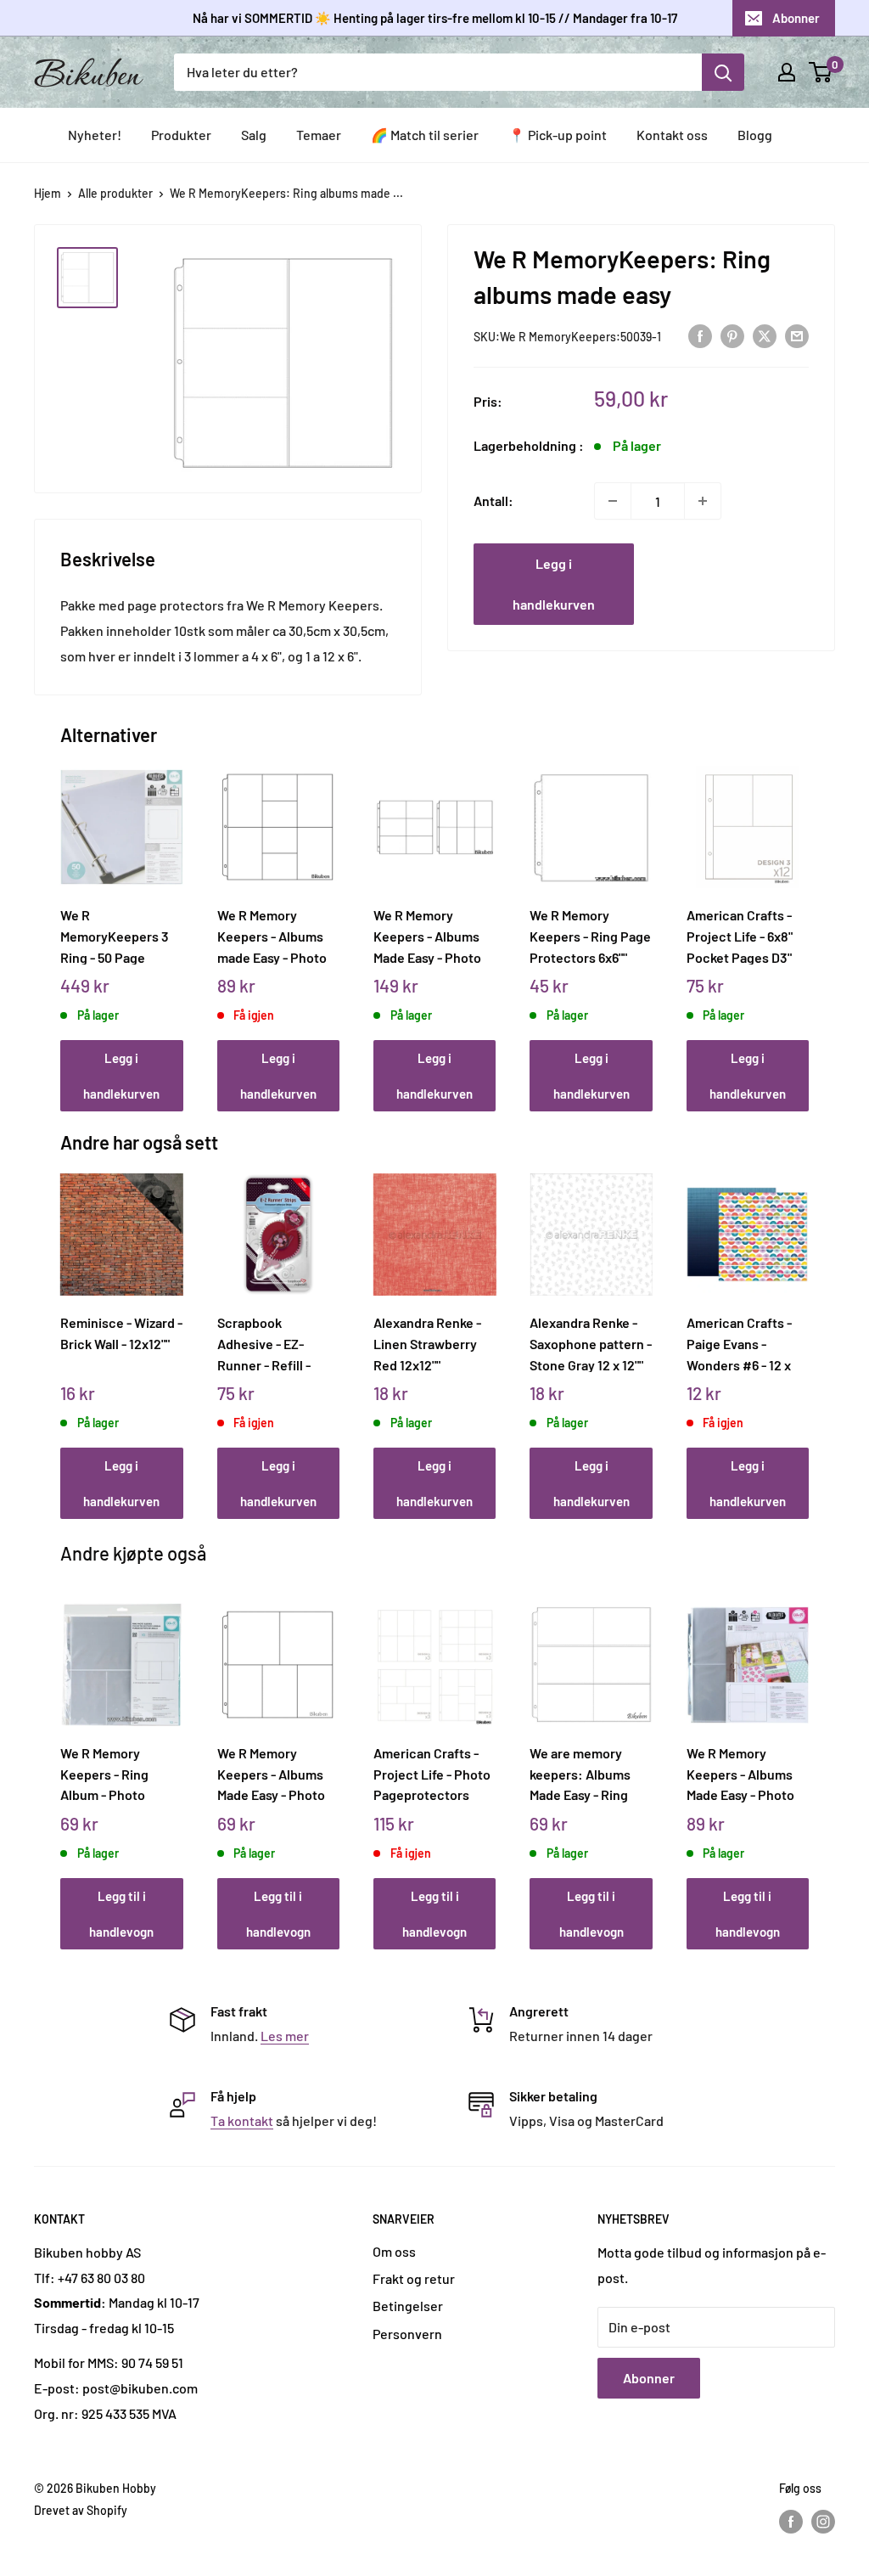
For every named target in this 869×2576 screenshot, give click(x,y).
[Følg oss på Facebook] (791, 2522)
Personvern (407, 2334)
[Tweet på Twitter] (765, 335)
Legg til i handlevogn (121, 1914)
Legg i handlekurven (554, 584)
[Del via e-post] (797, 335)
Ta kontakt (242, 2120)
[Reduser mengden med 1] (613, 501)
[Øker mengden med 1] (703, 501)
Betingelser (408, 2306)
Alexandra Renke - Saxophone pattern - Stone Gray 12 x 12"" (591, 1343)
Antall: (493, 501)
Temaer (319, 135)
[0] (821, 72)
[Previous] (65, 920)
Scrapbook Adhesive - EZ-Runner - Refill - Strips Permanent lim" (270, 1343)
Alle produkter (115, 193)
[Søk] (723, 72)
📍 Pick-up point (558, 135)
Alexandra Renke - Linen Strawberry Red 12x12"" (427, 1343)
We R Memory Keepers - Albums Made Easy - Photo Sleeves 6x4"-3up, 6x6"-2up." (271, 1774)
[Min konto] (787, 72)
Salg (254, 135)
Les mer (285, 2036)
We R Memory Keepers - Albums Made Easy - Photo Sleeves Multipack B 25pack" (433, 936)
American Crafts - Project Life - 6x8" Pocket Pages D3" (740, 936)
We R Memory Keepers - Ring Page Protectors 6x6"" (590, 936)
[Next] (804, 920)
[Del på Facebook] (700, 335)
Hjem (48, 193)
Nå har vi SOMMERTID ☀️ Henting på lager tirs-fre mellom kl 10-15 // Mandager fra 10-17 (435, 18)
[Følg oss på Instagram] (823, 2522)
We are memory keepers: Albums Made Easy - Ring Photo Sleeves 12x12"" (580, 1774)
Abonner (796, 18)
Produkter (181, 135)
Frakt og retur (414, 2278)
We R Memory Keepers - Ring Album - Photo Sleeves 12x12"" (106, 1774)
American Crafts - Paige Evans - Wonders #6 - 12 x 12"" (739, 1343)
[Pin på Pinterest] (732, 335)
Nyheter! (95, 135)
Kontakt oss (672, 135)
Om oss (394, 2251)
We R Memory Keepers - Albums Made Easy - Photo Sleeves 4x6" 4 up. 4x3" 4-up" (740, 1774)
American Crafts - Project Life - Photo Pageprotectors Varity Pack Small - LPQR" (432, 1774)
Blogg (755, 135)
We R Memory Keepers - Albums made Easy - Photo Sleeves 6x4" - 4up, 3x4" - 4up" (273, 936)
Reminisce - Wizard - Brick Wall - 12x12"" (121, 1333)
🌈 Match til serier (425, 135)
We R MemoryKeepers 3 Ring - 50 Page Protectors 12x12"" (115, 936)
